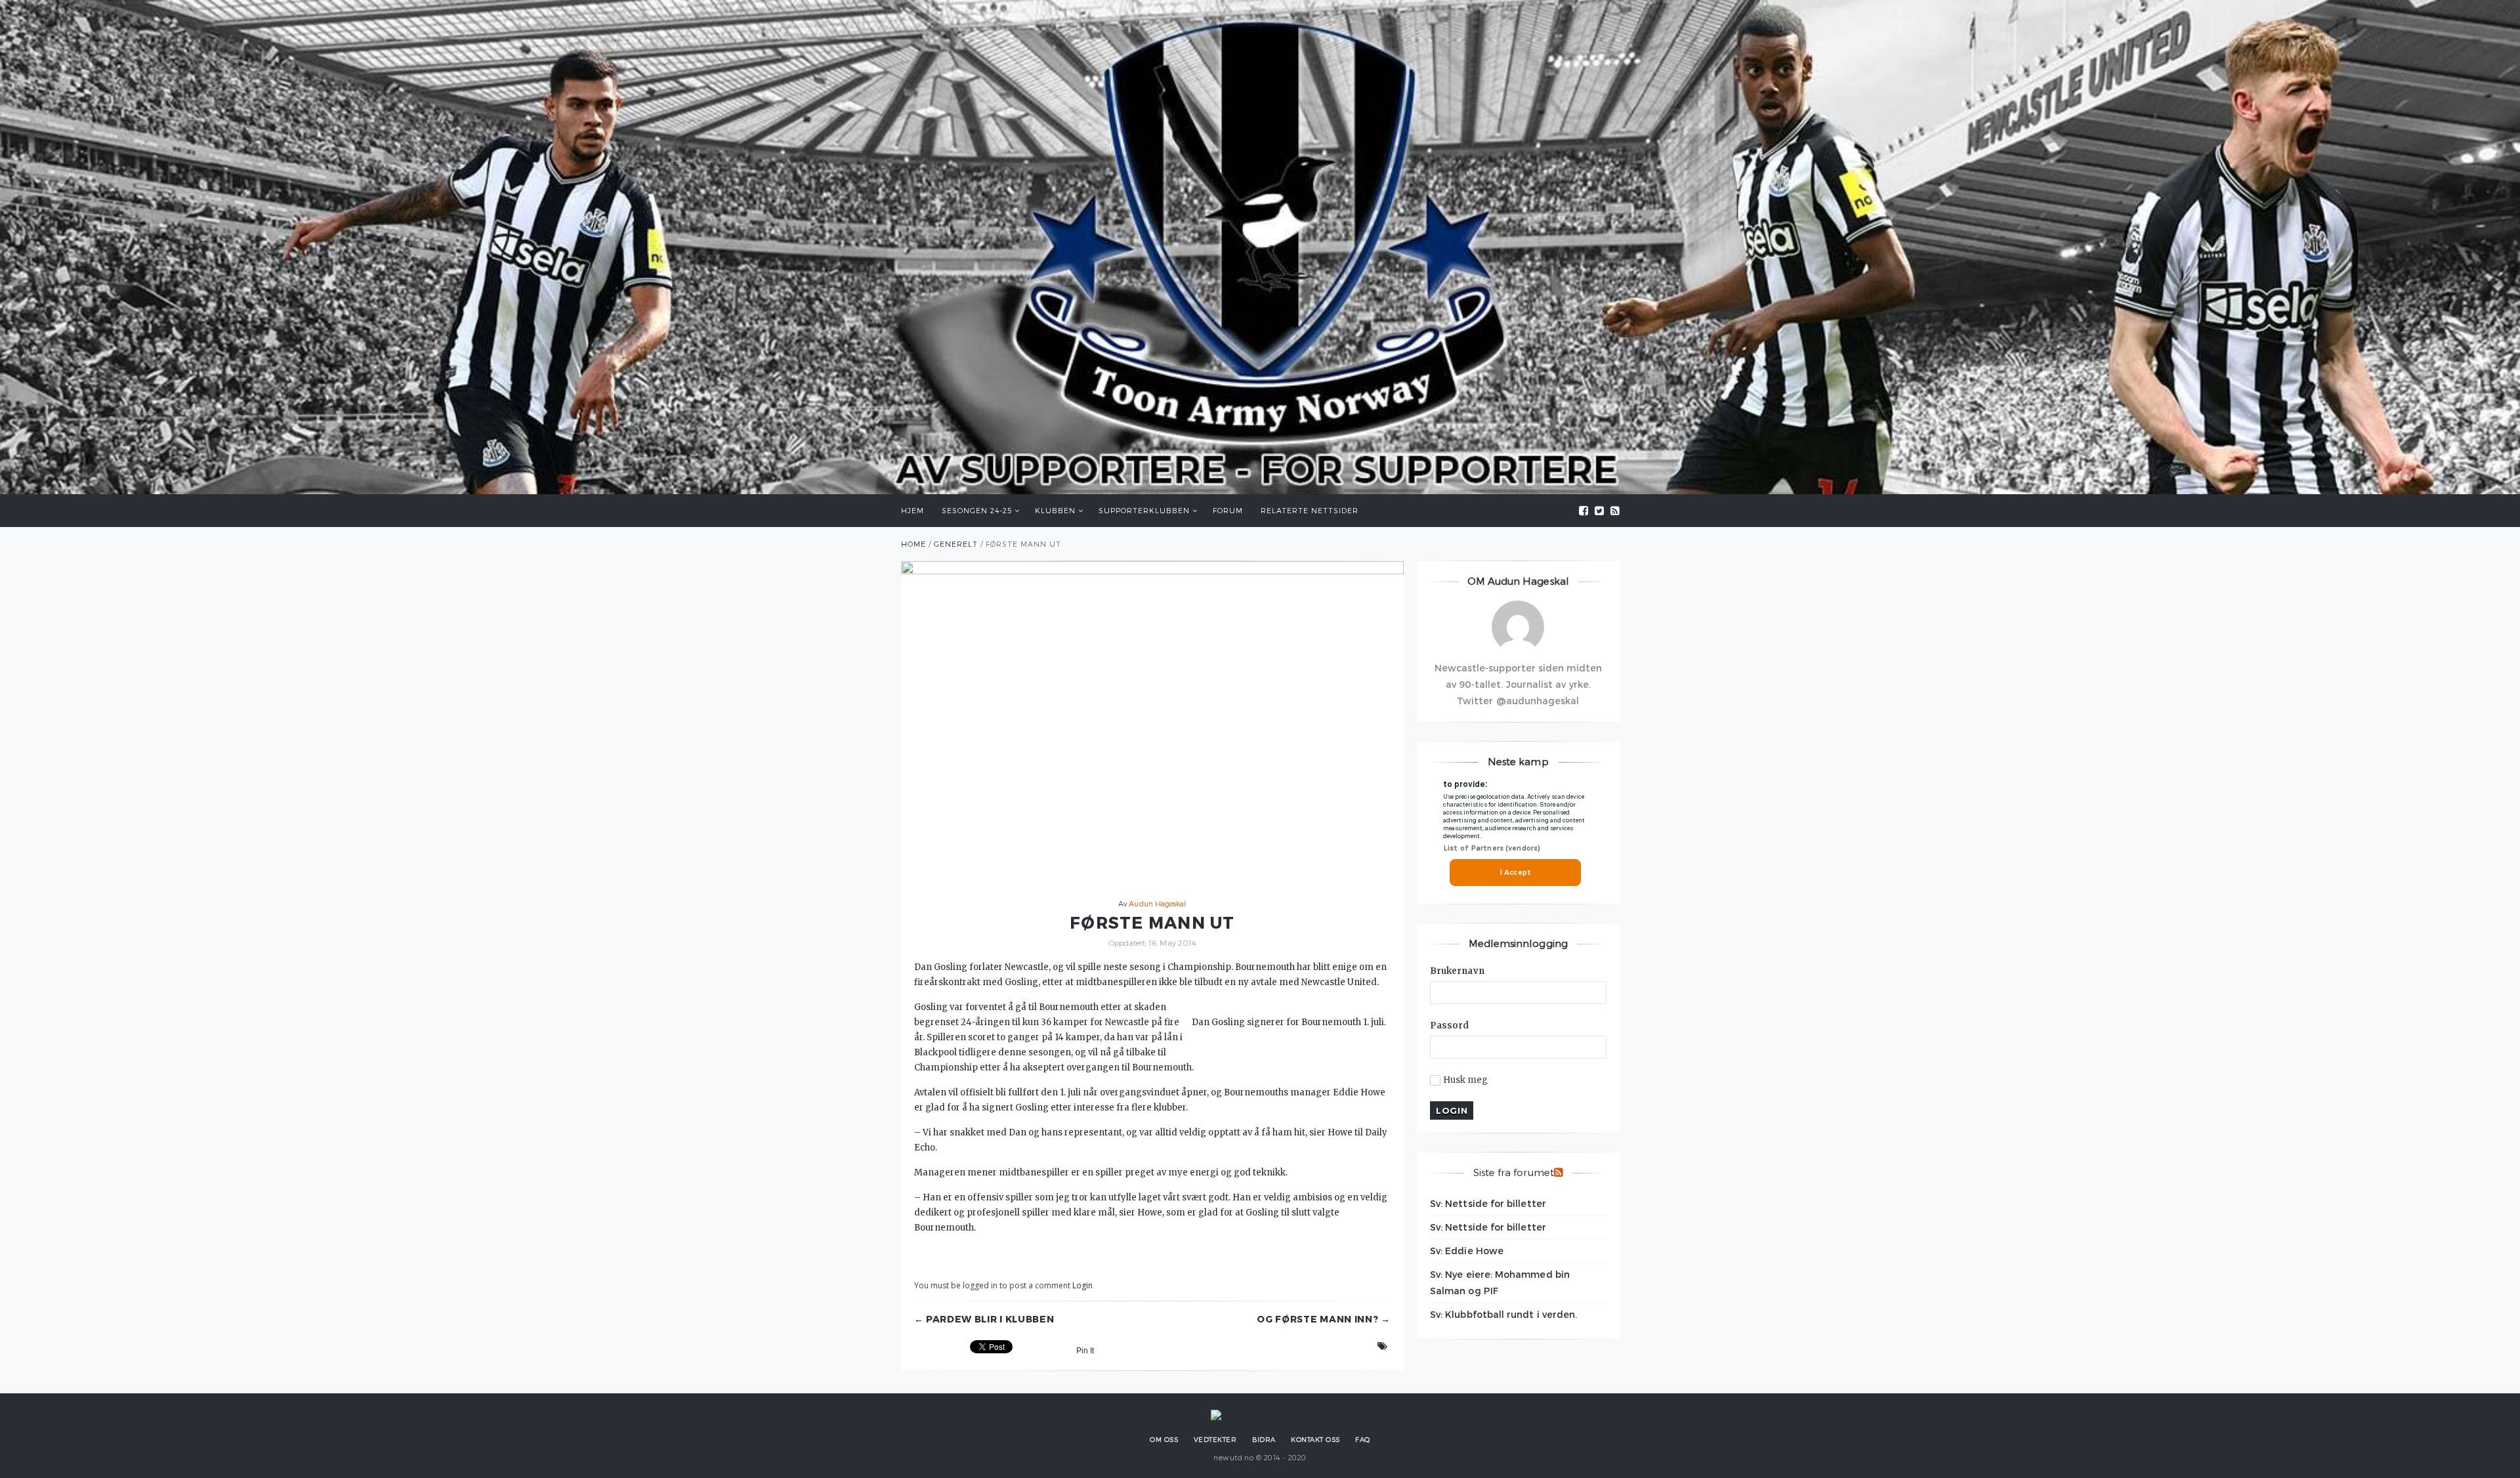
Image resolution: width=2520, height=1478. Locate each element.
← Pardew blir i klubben (984, 1319)
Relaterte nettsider (1310, 510)
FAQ (1363, 1439)
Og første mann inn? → (1324, 1319)
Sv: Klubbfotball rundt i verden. (1503, 1314)
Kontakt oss (1315, 1439)
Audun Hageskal (1157, 903)
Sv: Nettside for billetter (1488, 1203)
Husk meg (1466, 1080)
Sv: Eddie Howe (1467, 1251)
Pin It (1085, 1351)
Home (913, 544)
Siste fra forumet (1514, 1172)
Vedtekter (1215, 1439)
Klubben (1055, 510)
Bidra (1264, 1439)
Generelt (956, 544)
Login (1082, 1285)
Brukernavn (1457, 971)
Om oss (1164, 1439)
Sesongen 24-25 (977, 510)
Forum (1228, 510)
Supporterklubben (1144, 510)
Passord (1450, 1025)
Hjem (913, 510)
